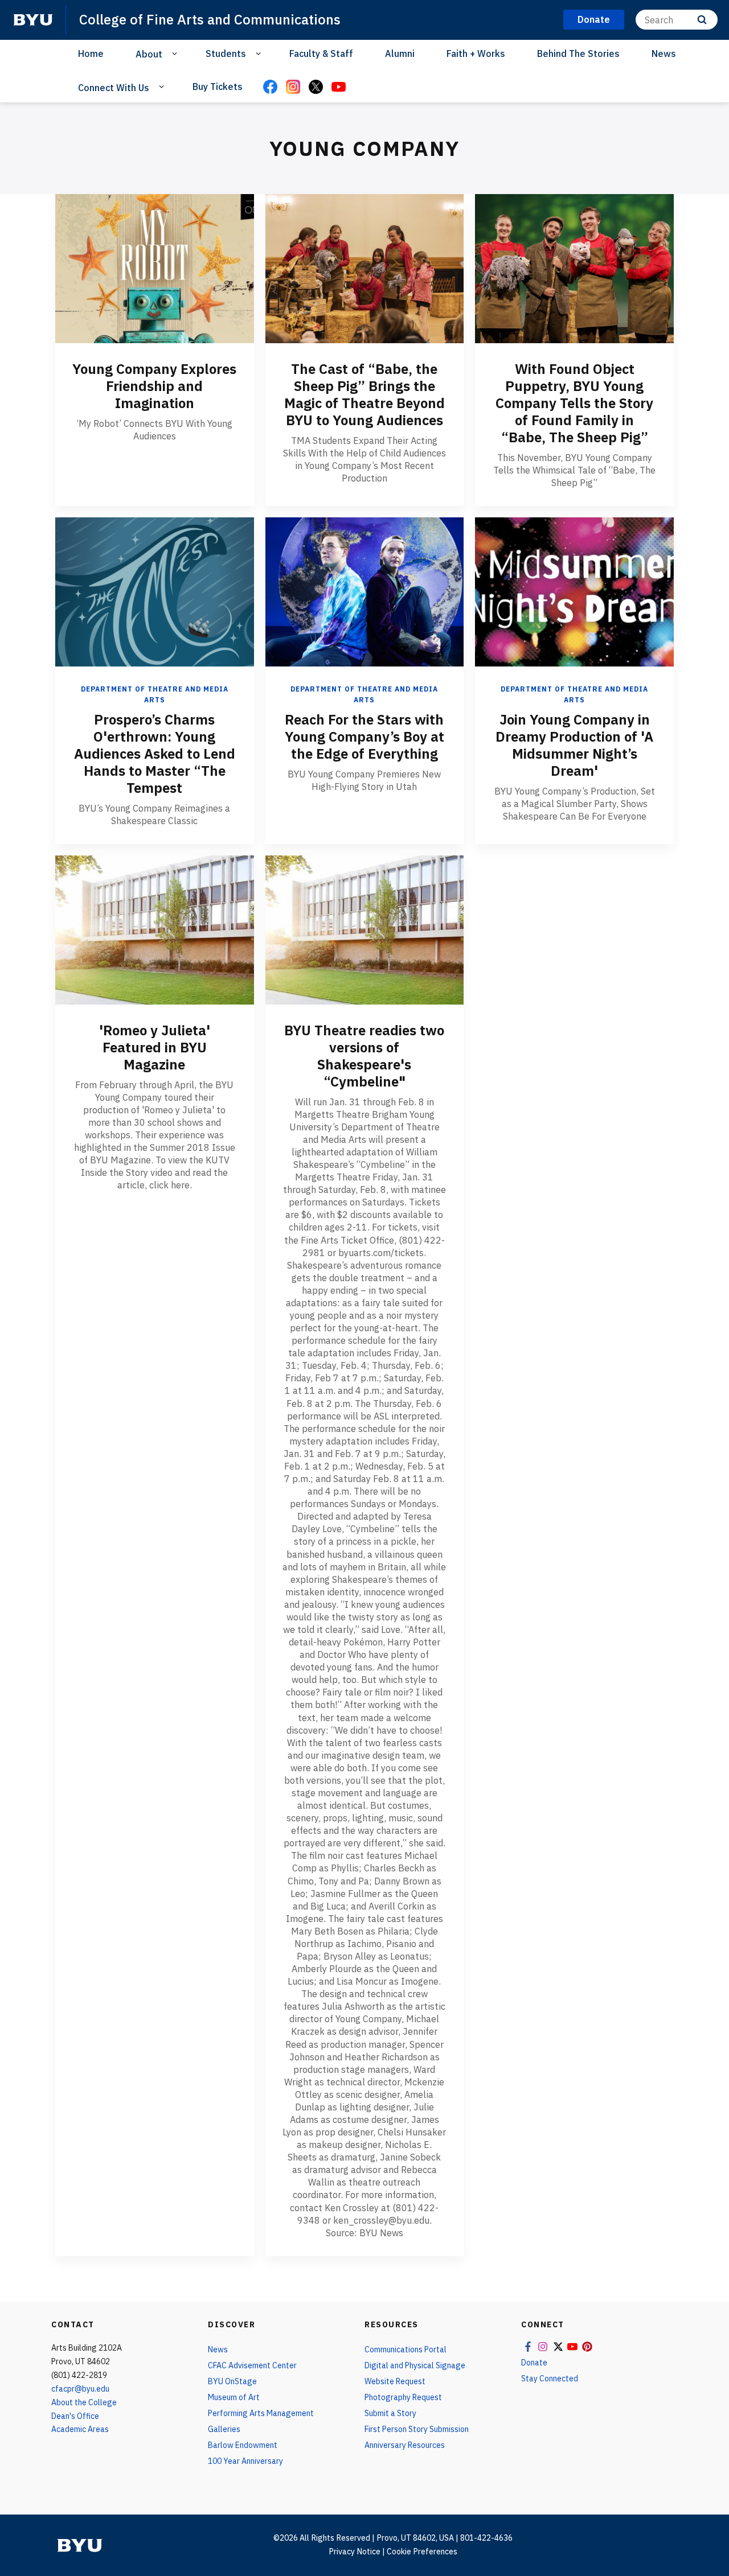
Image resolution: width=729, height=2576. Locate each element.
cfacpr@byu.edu (80, 2389)
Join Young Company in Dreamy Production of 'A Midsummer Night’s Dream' (574, 745)
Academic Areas (80, 2429)
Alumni (400, 54)
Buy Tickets (218, 87)
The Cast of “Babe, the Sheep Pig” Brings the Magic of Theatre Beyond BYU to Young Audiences (364, 394)
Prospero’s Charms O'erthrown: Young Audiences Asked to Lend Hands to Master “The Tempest (155, 754)
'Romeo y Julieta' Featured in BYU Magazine (155, 1047)
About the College (84, 2402)
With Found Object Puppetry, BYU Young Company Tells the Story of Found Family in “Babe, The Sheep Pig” (574, 403)
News (664, 54)
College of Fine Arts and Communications (210, 19)
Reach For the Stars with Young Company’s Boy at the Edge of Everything (364, 736)
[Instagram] (293, 88)
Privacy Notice (355, 2552)
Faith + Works (476, 54)
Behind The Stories (578, 54)
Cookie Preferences (422, 2552)
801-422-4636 (486, 2538)
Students (226, 54)
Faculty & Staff (321, 54)
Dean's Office (75, 2416)
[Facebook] (270, 88)
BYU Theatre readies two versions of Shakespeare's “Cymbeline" (364, 1056)
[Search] (702, 20)
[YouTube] (338, 88)
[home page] (33, 20)
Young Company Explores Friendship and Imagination (154, 386)
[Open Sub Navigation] (176, 54)
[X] (316, 88)
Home (91, 54)
